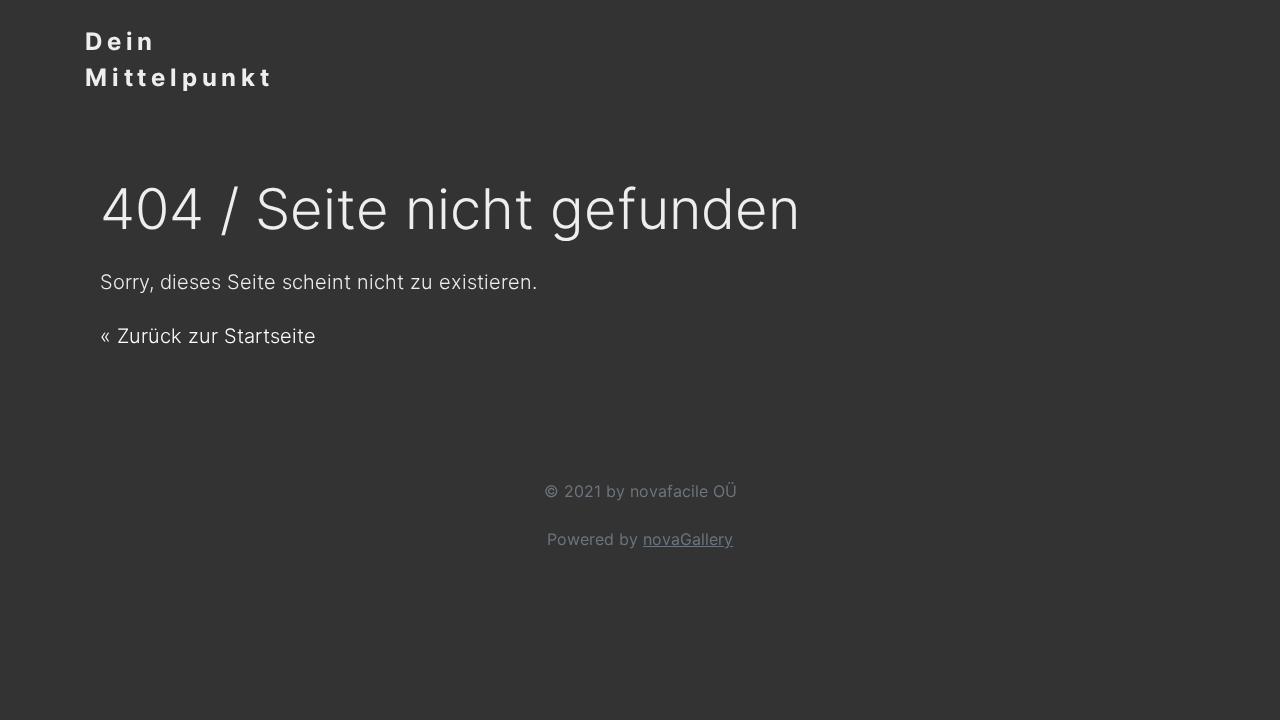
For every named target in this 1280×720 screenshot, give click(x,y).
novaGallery (688, 539)
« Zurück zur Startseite (208, 336)
